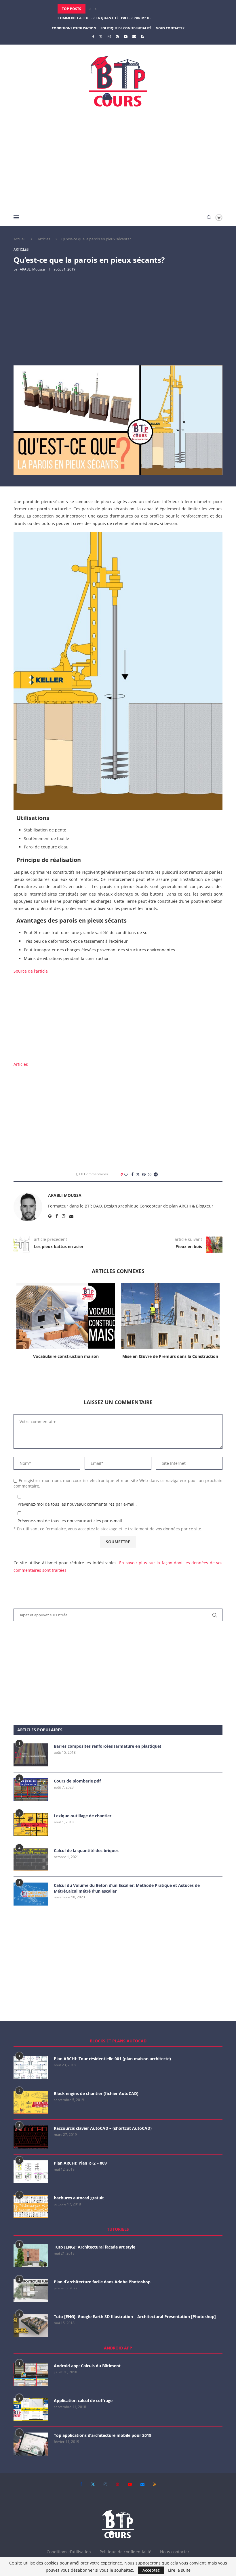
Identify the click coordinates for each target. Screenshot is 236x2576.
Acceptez (151, 2570)
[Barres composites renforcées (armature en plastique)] (31, 1755)
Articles (44, 239)
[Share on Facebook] (132, 1174)
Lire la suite (179, 2570)
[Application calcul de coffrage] (31, 2409)
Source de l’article (31, 971)
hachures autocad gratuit (79, 2198)
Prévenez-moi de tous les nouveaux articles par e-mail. (70, 1521)
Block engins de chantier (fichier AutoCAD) (96, 2093)
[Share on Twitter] (138, 1174)
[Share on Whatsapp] (150, 1174)
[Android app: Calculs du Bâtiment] (31, 2374)
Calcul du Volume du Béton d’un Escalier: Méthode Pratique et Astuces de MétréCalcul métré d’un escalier (127, 1888)
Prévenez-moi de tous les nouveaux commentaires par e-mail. (77, 1504)
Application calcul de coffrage (83, 2400)
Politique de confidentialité (126, 28)
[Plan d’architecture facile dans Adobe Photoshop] (31, 2291)
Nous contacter (170, 28)
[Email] (134, 37)
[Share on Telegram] (156, 1174)
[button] (90, 9)
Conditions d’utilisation (74, 28)
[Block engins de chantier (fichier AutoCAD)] (31, 2102)
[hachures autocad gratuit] (31, 2207)
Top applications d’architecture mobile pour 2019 (103, 2435)
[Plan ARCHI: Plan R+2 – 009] (31, 2172)
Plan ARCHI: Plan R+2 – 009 (80, 2163)
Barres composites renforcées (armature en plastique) (107, 1746)
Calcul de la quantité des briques (86, 1850)
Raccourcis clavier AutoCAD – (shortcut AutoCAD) (103, 2128)
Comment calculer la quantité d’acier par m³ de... (106, 9)
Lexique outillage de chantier (83, 1816)
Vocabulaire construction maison (66, 1356)
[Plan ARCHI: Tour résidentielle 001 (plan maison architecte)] (31, 2067)
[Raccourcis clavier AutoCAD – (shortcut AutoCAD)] (31, 2137)
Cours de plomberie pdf (77, 1781)
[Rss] (142, 37)
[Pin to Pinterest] (144, 1174)
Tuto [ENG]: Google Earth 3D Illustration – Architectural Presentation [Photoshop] (135, 2317)
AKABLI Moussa (32, 269)
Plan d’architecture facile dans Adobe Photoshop (102, 2282)
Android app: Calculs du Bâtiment (87, 2366)
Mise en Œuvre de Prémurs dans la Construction (170, 1356)
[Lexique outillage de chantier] (31, 1824)
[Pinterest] (117, 37)
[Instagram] (109, 37)
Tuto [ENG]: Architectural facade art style (95, 2247)
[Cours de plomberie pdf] (31, 1790)
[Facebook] (93, 37)
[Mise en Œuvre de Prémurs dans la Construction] (170, 1316)
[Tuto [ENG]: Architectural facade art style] (31, 2256)
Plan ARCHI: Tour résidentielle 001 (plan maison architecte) (112, 2059)
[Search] (209, 217)
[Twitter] (101, 37)
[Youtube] (126, 37)
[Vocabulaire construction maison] (66, 1316)
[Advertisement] (118, 160)
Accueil (19, 239)
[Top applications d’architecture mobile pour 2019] (31, 2444)
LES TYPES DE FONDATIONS (81, 18)
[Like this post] (126, 1174)
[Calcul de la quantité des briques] (31, 1859)
